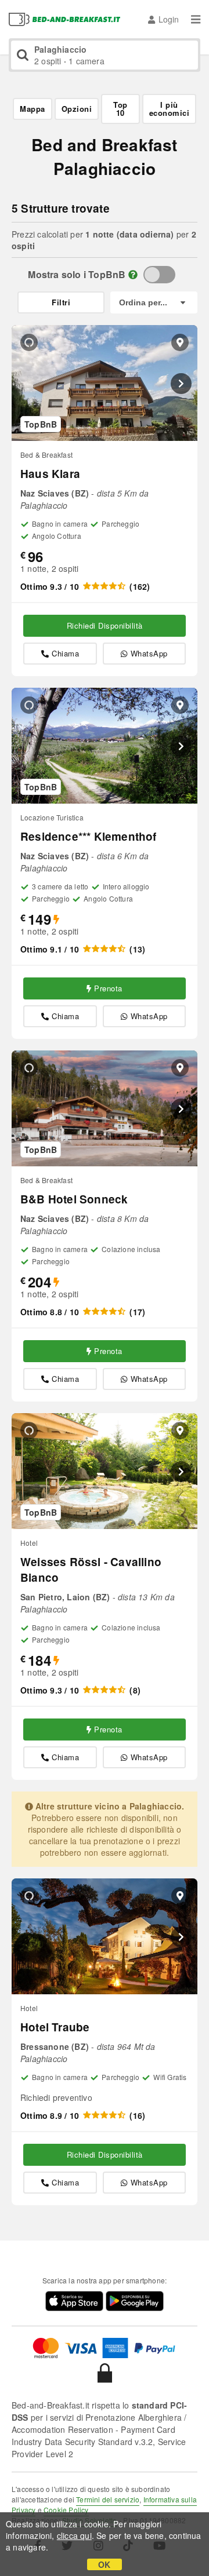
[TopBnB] (159, 275)
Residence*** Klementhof (89, 836)
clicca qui (74, 2535)
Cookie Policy (66, 2510)
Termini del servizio (108, 2499)
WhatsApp (149, 653)
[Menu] (196, 19)
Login (169, 19)
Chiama (65, 653)
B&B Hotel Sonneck (74, 1199)
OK (104, 2564)
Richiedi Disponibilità (105, 625)
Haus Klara (50, 474)
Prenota (108, 988)
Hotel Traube (55, 2027)
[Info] (133, 274)
